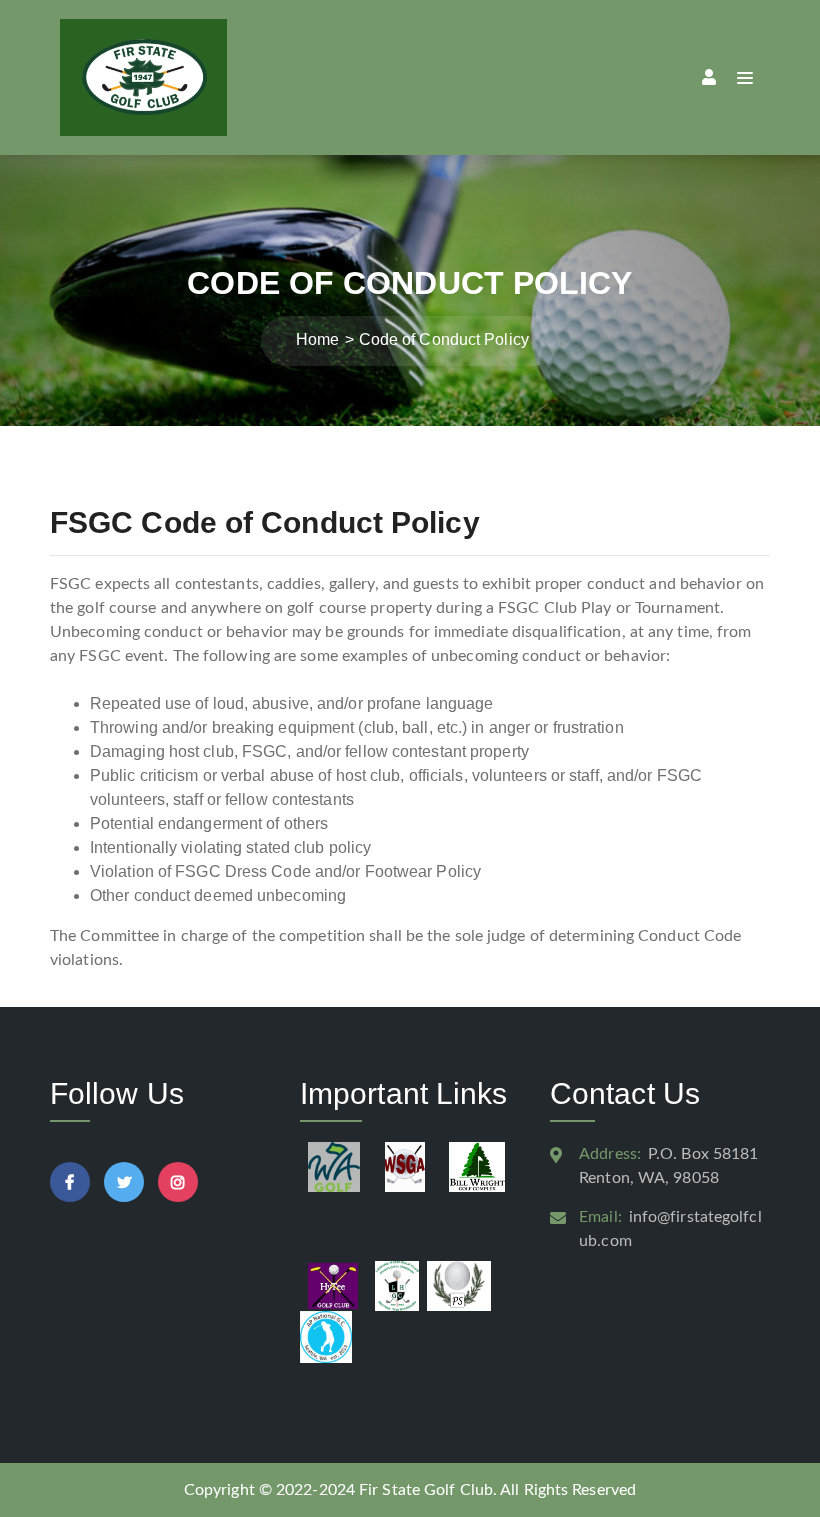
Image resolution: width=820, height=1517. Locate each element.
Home (317, 339)
